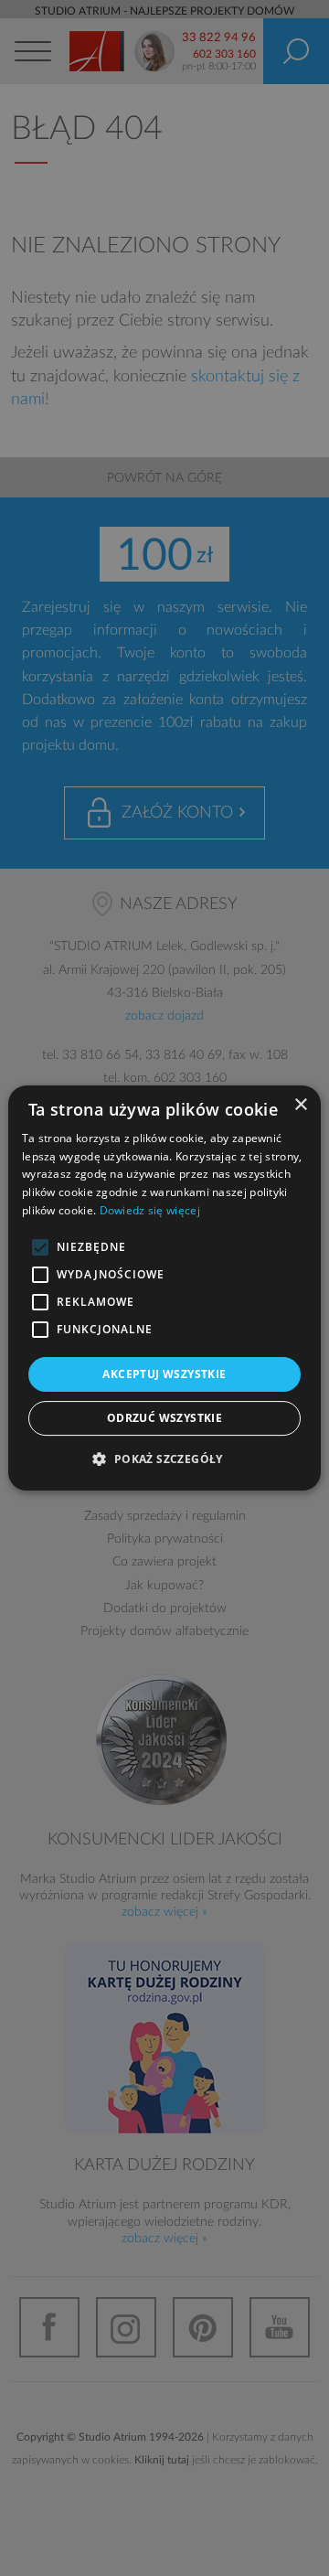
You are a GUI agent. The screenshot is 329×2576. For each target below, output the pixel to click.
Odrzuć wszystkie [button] (164, 1418)
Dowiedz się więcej (150, 1210)
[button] (164, 1459)
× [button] (300, 1105)
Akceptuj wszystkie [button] (164, 1374)
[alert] (164, 1288)
